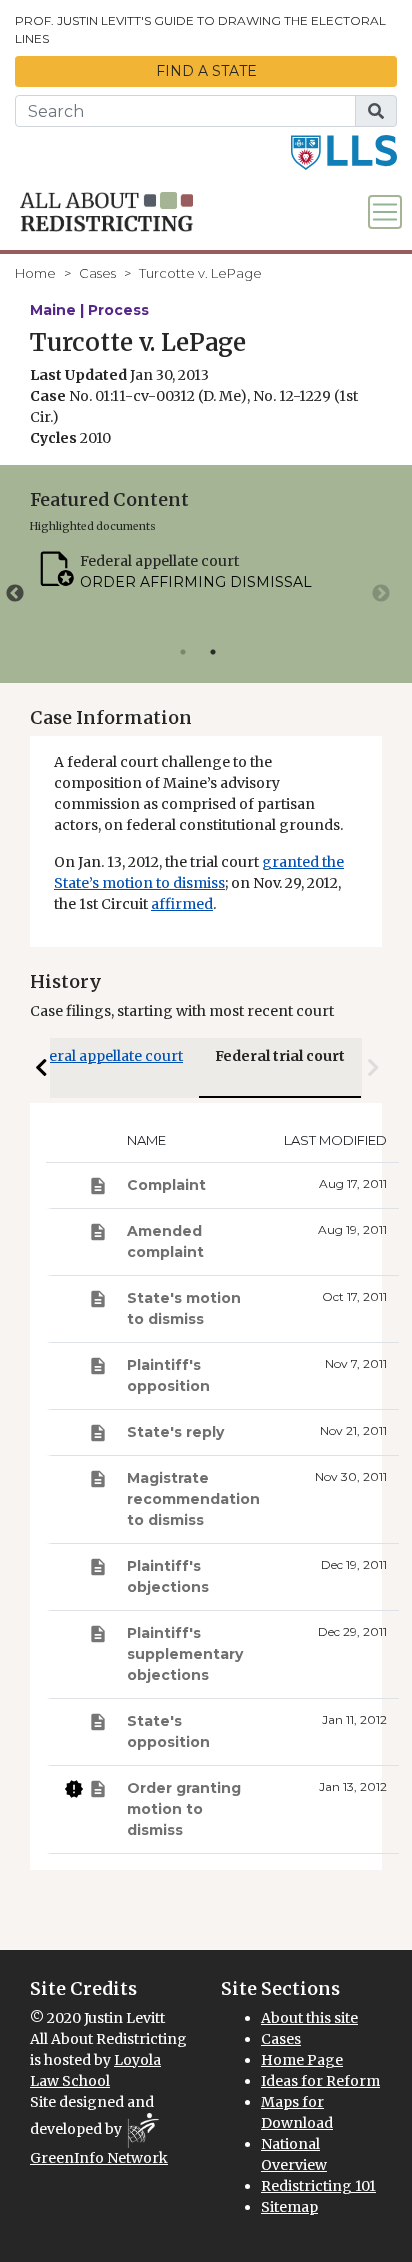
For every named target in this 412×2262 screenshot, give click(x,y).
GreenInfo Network (99, 2158)
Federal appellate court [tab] (103, 1056)
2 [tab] (213, 652)
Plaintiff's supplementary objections (185, 1654)
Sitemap (289, 2207)
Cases (97, 273)
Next (381, 594)
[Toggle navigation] (385, 212)
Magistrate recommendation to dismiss (193, 1499)
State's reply (175, 1432)
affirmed (182, 904)
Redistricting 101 (318, 2186)
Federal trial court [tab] (280, 1056)
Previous (15, 594)
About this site (309, 2018)
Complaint (166, 1185)
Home (35, 273)
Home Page (302, 2060)
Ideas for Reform (320, 2081)
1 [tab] (183, 652)
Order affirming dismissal (196, 582)
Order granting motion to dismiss (184, 1809)
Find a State (206, 71)
